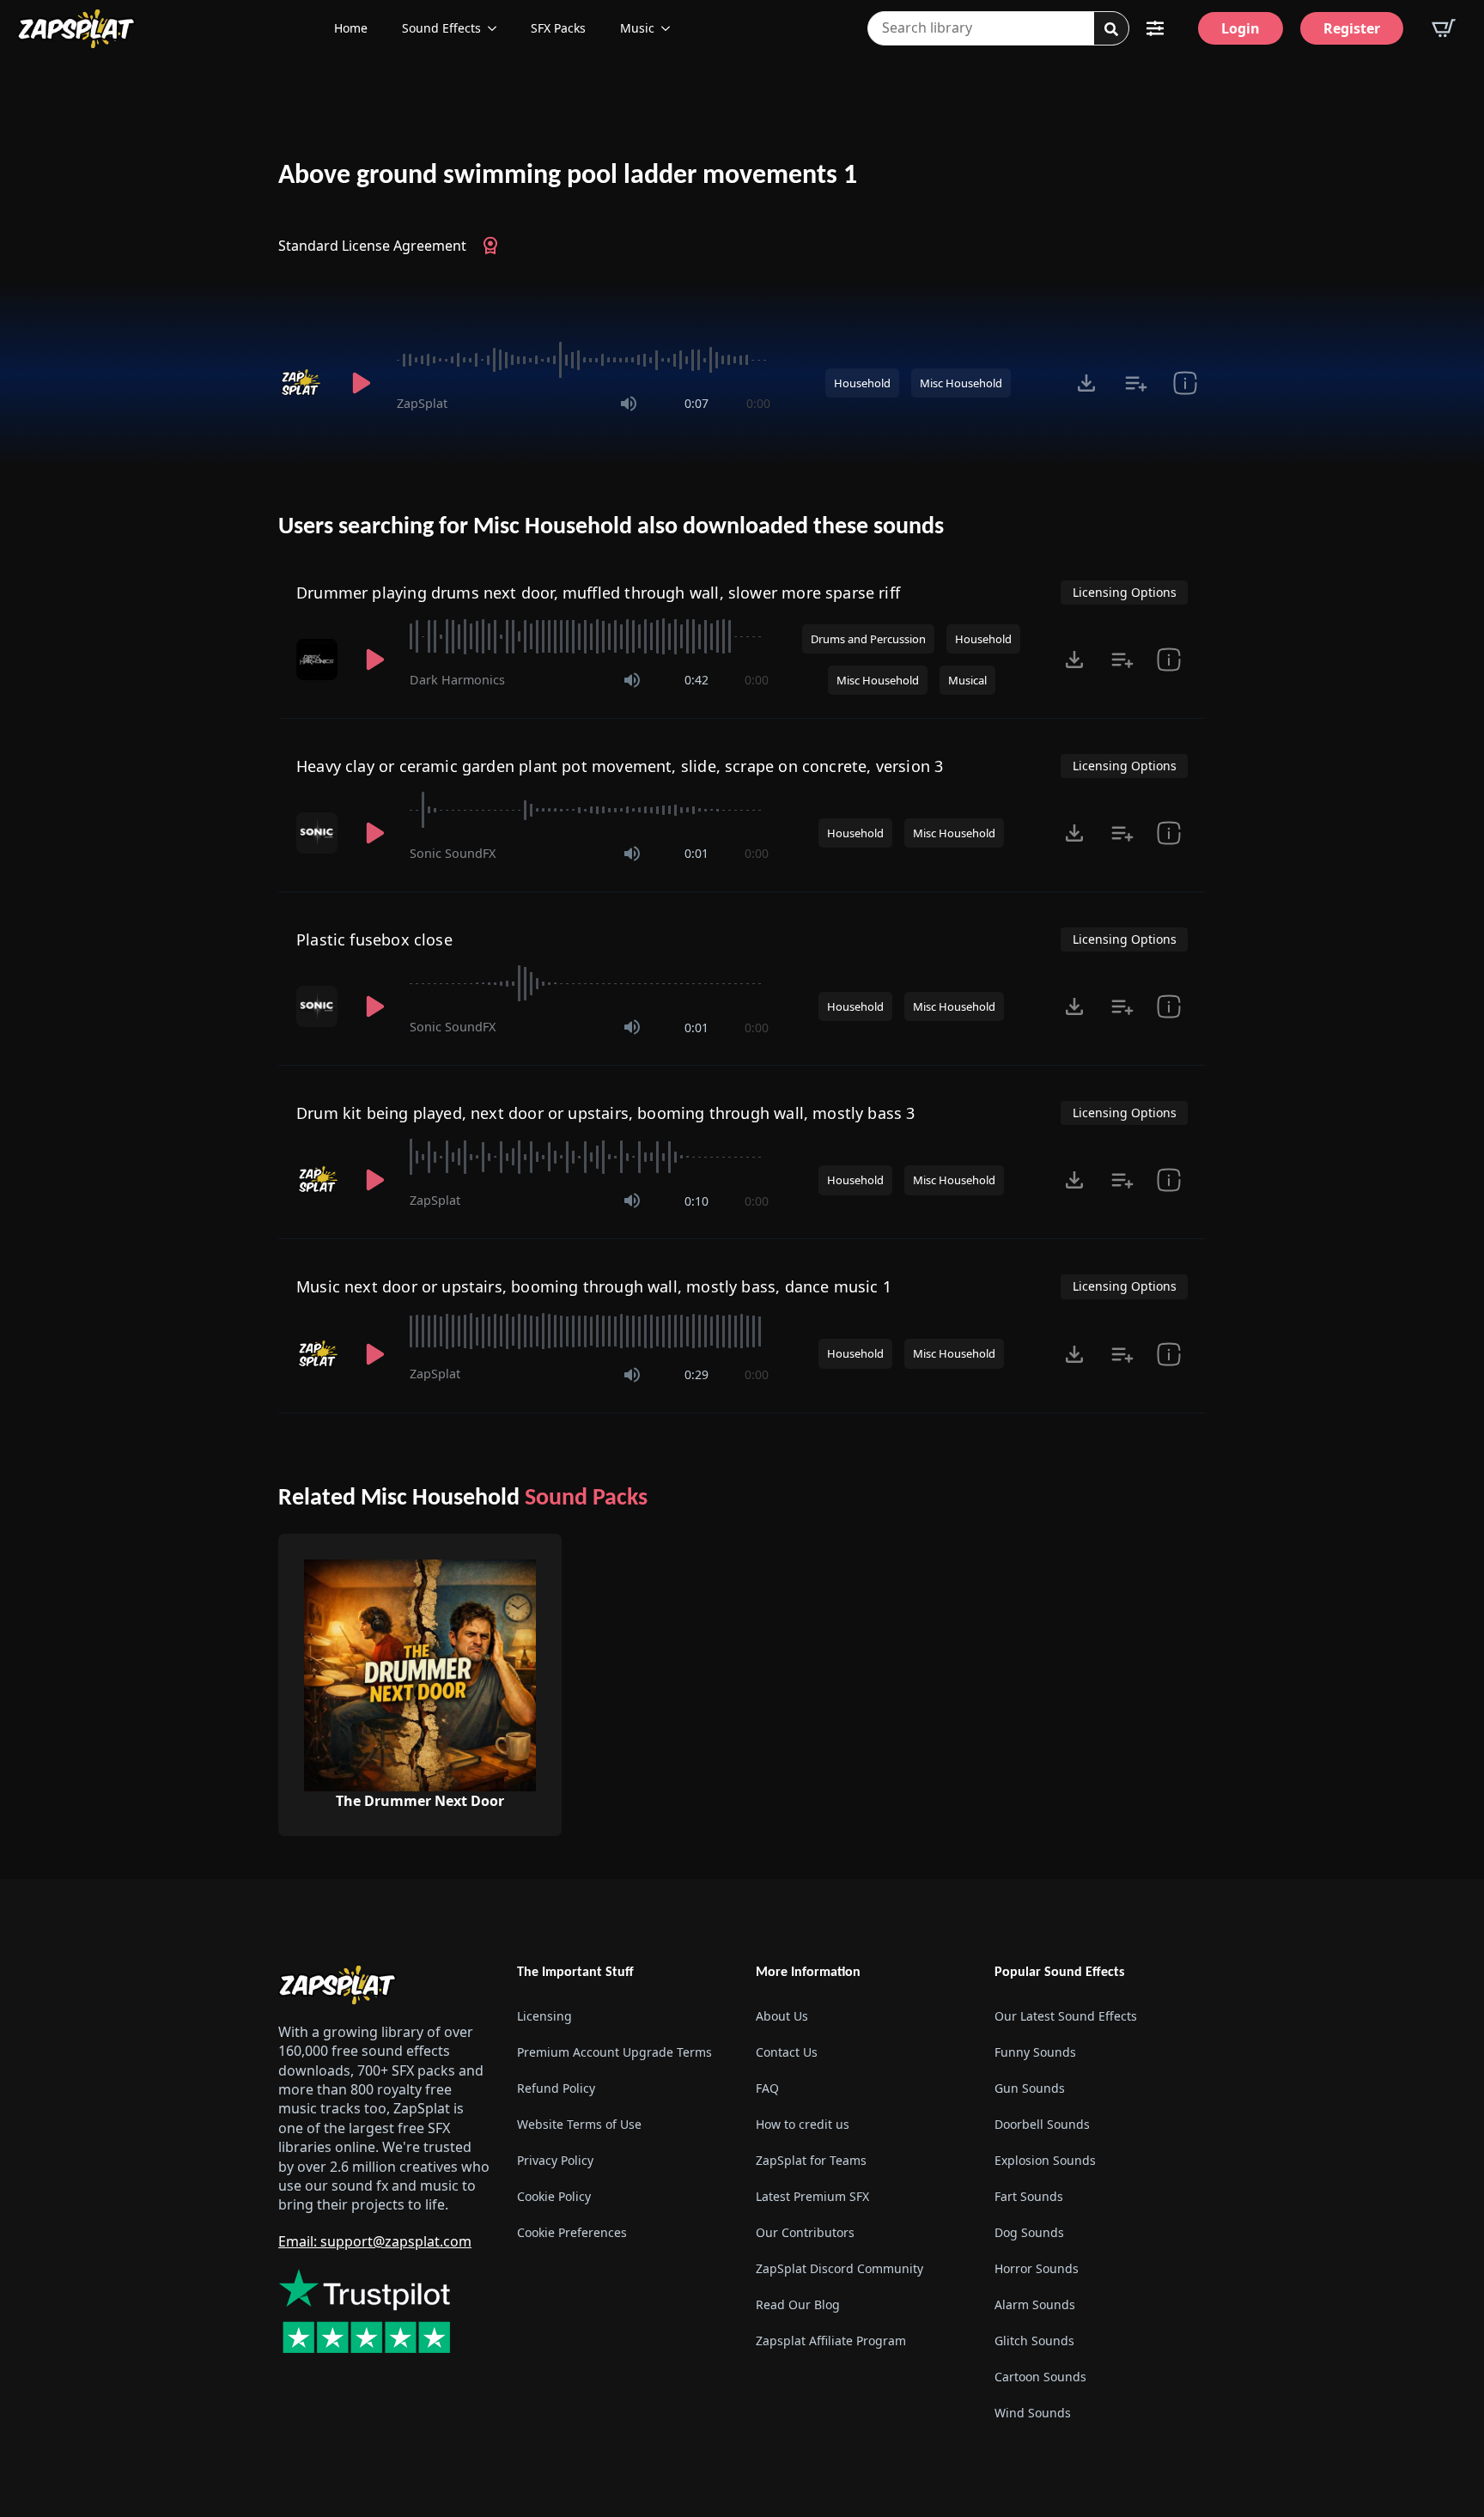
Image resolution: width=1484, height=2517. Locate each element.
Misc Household (961, 383)
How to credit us (803, 2124)
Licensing (544, 2016)
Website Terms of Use (579, 2124)
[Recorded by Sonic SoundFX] (319, 833)
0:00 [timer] (758, 403)
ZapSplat (422, 403)
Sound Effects (441, 28)
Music (637, 28)
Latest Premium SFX (812, 2196)
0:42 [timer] (696, 680)
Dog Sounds (1029, 2232)
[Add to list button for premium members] (1136, 383)
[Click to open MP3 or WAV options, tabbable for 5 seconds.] (1086, 383)
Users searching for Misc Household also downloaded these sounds (611, 527)
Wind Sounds (1033, 2413)
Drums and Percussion (868, 639)
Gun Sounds (1030, 2088)
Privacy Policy (555, 2160)
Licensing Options (1125, 592)
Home (351, 28)
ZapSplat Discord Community (839, 2268)
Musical (967, 680)
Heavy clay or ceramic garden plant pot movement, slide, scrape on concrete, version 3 (620, 766)
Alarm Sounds (1035, 2304)
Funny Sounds (1035, 2052)
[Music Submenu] (671, 28)
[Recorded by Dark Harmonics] (319, 660)
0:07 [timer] (696, 403)
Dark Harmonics (457, 680)
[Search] (1111, 29)
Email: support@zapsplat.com (375, 2241)
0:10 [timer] (696, 1201)
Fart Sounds (1029, 2196)
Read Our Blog (798, 2304)
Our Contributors (805, 2232)
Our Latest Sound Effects (1066, 2016)
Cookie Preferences (572, 2232)
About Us (782, 2016)
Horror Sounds (1037, 2268)
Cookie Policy (554, 2196)
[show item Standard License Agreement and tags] (1185, 383)
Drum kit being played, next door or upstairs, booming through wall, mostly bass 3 (606, 1113)
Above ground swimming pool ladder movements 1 (568, 176)
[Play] (361, 383)
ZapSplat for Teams (811, 2160)
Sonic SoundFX (453, 853)
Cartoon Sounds (1040, 2377)
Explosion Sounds (1045, 2160)
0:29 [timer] (696, 1374)
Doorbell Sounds (1042, 2124)
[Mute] (629, 404)
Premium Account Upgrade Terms (614, 2052)
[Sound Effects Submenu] (497, 28)
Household (862, 383)
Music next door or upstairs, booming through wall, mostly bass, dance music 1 (594, 1286)
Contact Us (787, 2052)
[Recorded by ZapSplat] (302, 383)
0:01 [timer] (696, 853)
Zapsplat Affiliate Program (831, 2341)
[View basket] (1444, 28)
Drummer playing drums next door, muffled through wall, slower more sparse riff (598, 593)
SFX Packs (558, 28)
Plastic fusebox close (374, 939)
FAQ (767, 2088)
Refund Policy (556, 2088)
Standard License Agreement (372, 246)
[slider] (584, 360)
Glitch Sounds (1034, 2341)
